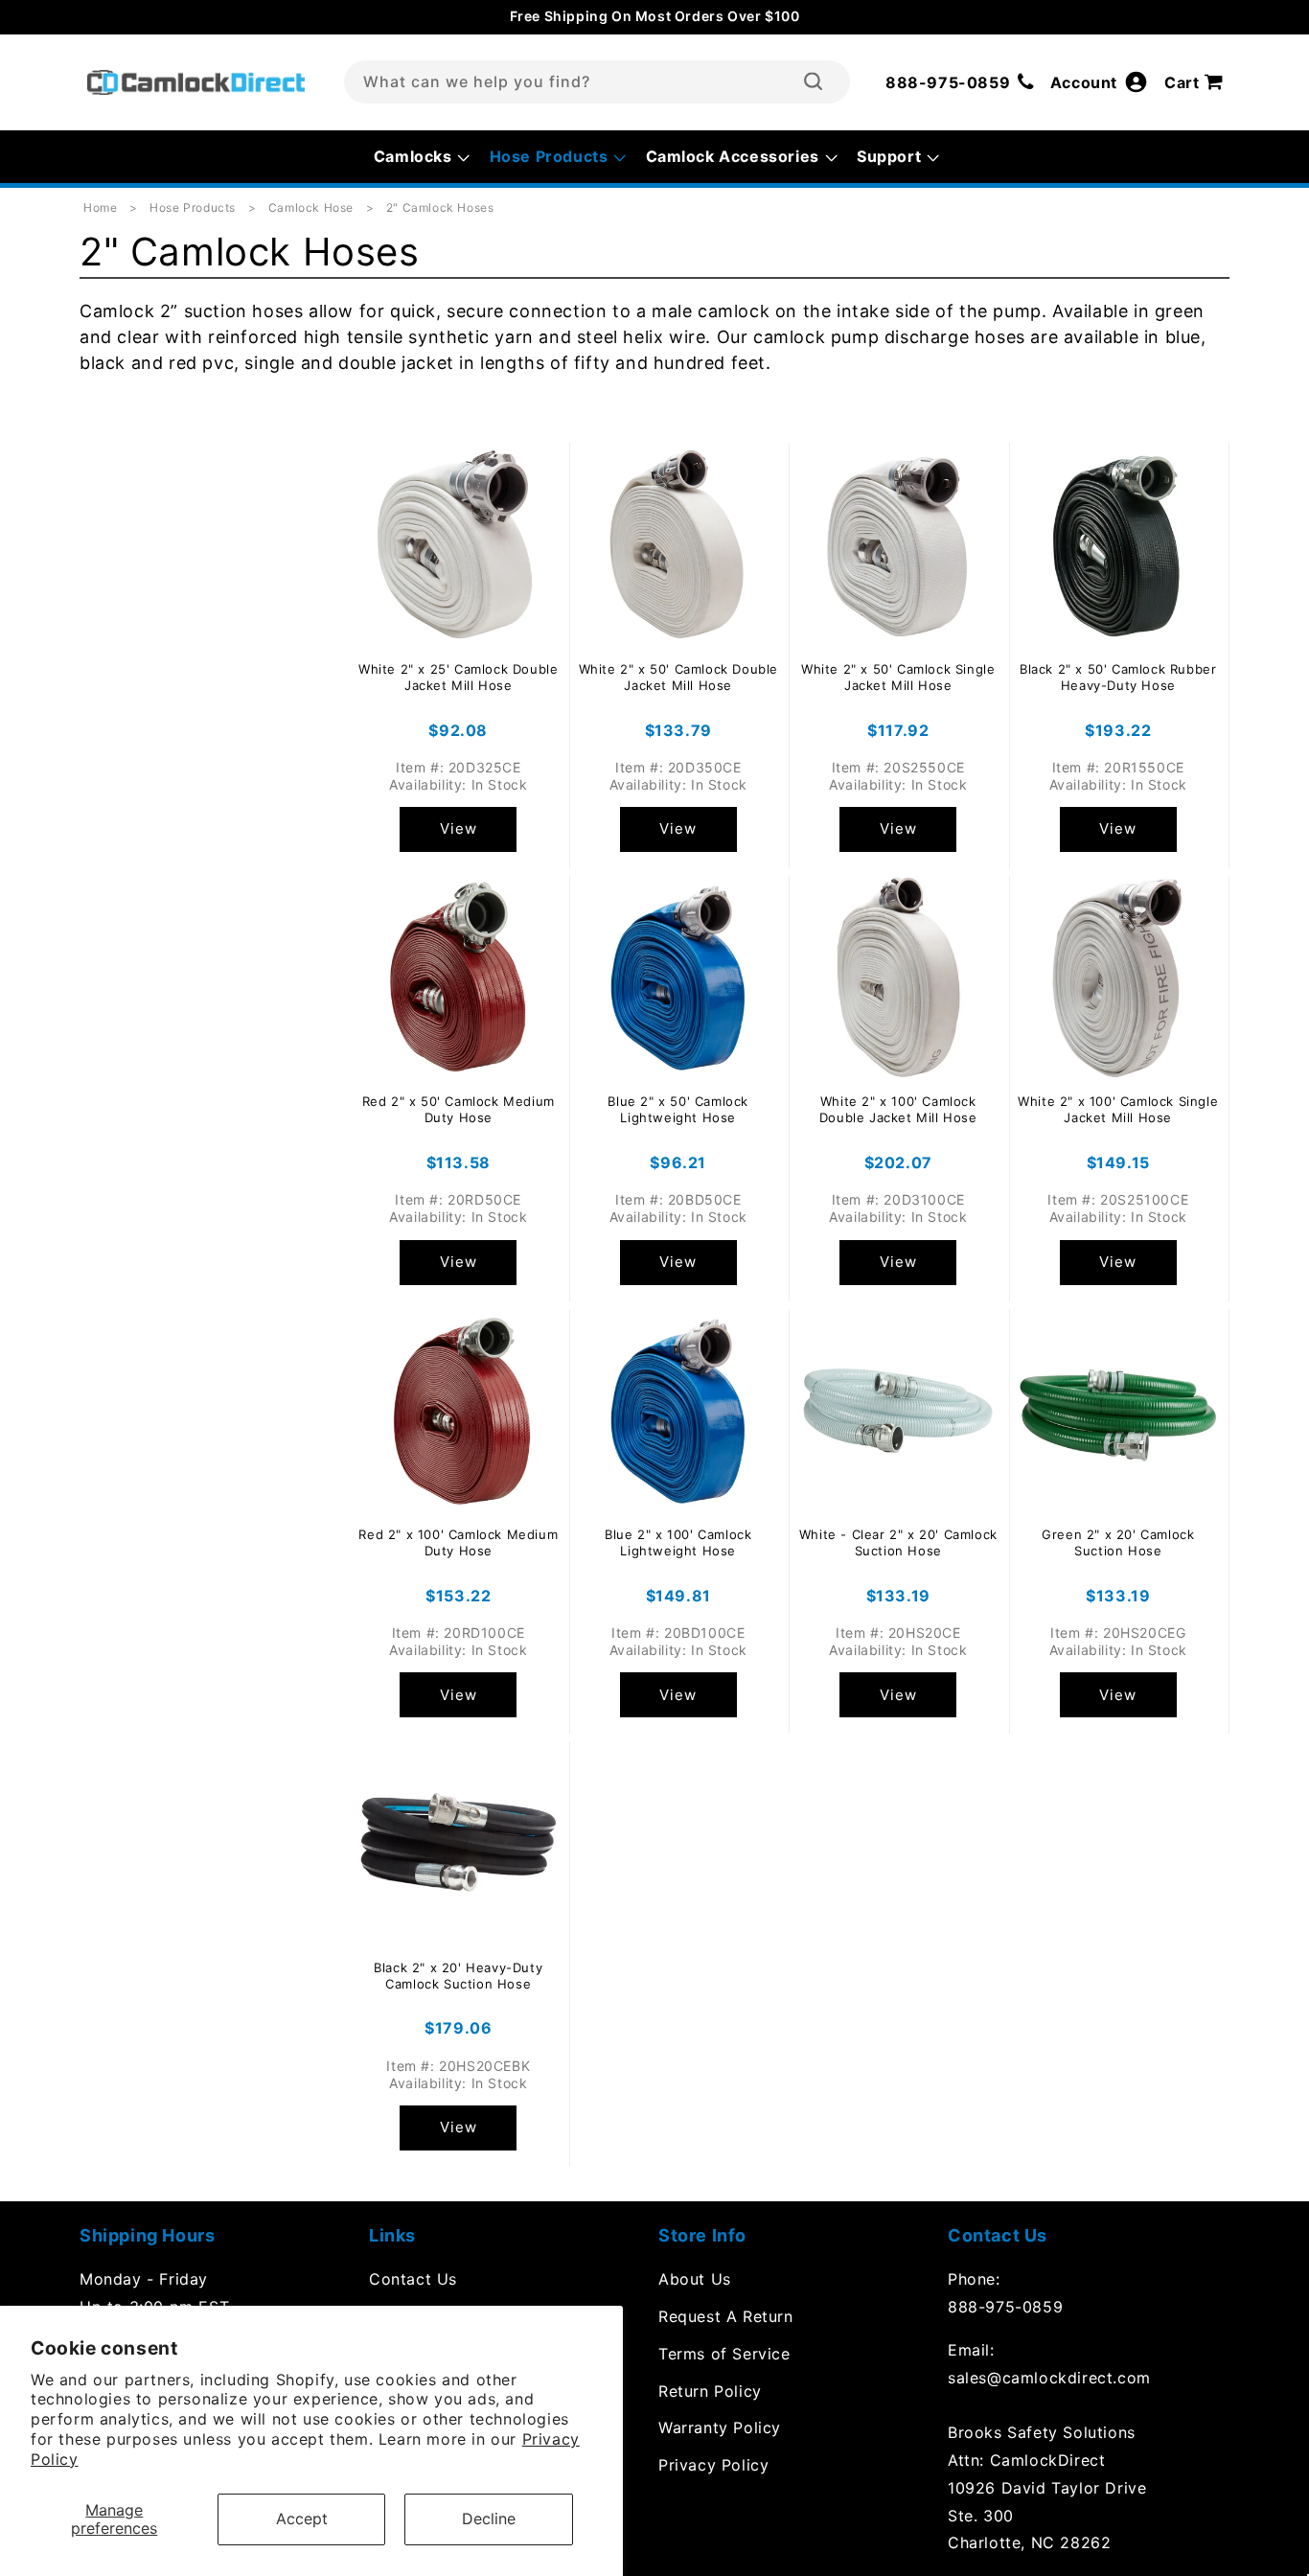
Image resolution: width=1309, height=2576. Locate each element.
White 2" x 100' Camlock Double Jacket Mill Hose (898, 1109)
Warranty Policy (720, 2427)
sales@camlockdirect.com (1049, 2378)
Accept (302, 2518)
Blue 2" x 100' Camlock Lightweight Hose (678, 1542)
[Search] (813, 81)
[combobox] (597, 82)
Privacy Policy (713, 2465)
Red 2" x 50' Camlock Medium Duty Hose (459, 1109)
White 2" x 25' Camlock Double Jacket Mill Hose (458, 677)
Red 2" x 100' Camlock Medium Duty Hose (458, 1542)
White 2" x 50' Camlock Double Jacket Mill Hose (678, 677)
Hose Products (194, 207)
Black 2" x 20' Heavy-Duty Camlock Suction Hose (458, 1976)
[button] (1197, 82)
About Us (695, 2279)
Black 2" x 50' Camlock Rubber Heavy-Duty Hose (1118, 677)
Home (100, 207)
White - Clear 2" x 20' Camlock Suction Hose (898, 1542)
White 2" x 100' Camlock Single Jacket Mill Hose (1118, 1109)
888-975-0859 (1005, 2307)
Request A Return (726, 2316)
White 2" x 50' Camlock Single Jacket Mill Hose (898, 677)
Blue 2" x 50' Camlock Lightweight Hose (678, 1109)
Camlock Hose (313, 207)
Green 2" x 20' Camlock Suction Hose (1118, 1542)
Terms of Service (724, 2354)
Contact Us (413, 2279)
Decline (489, 2518)
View (459, 828)
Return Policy (710, 2391)
